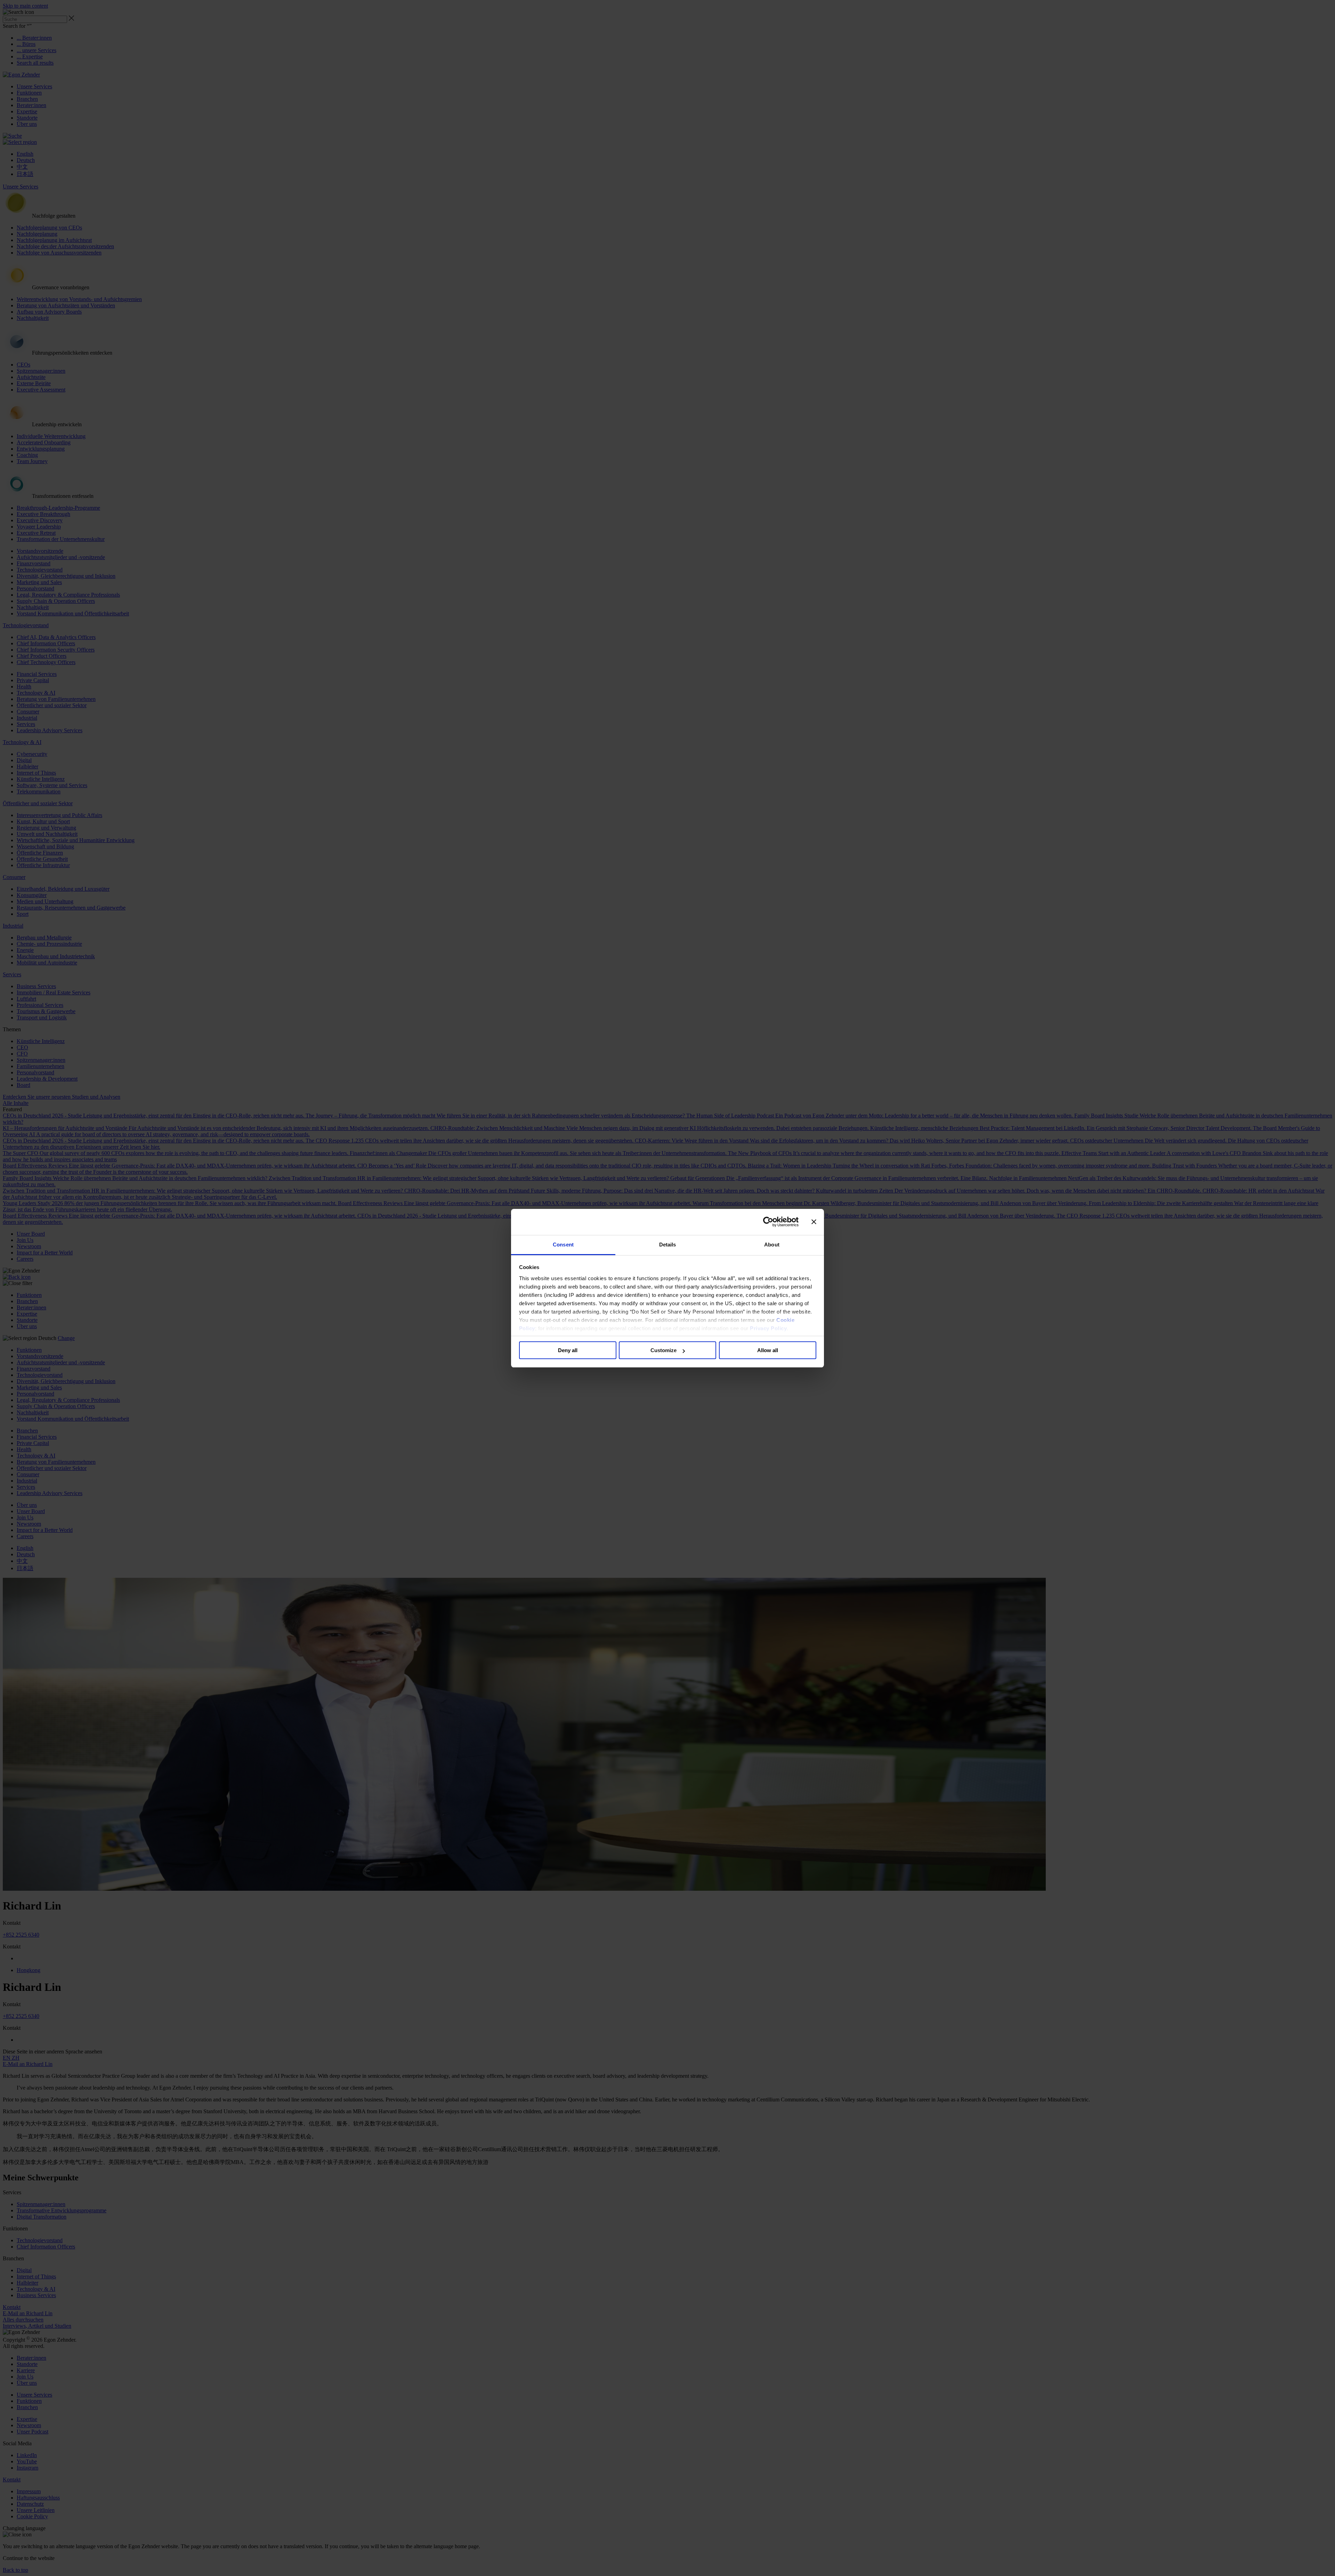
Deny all (568, 1350)
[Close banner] (814, 1222)
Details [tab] (668, 1245)
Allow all (768, 1350)
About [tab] (772, 1245)
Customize (664, 1350)
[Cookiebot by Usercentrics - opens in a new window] (768, 1222)
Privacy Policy (768, 1328)
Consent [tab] (563, 1245)
